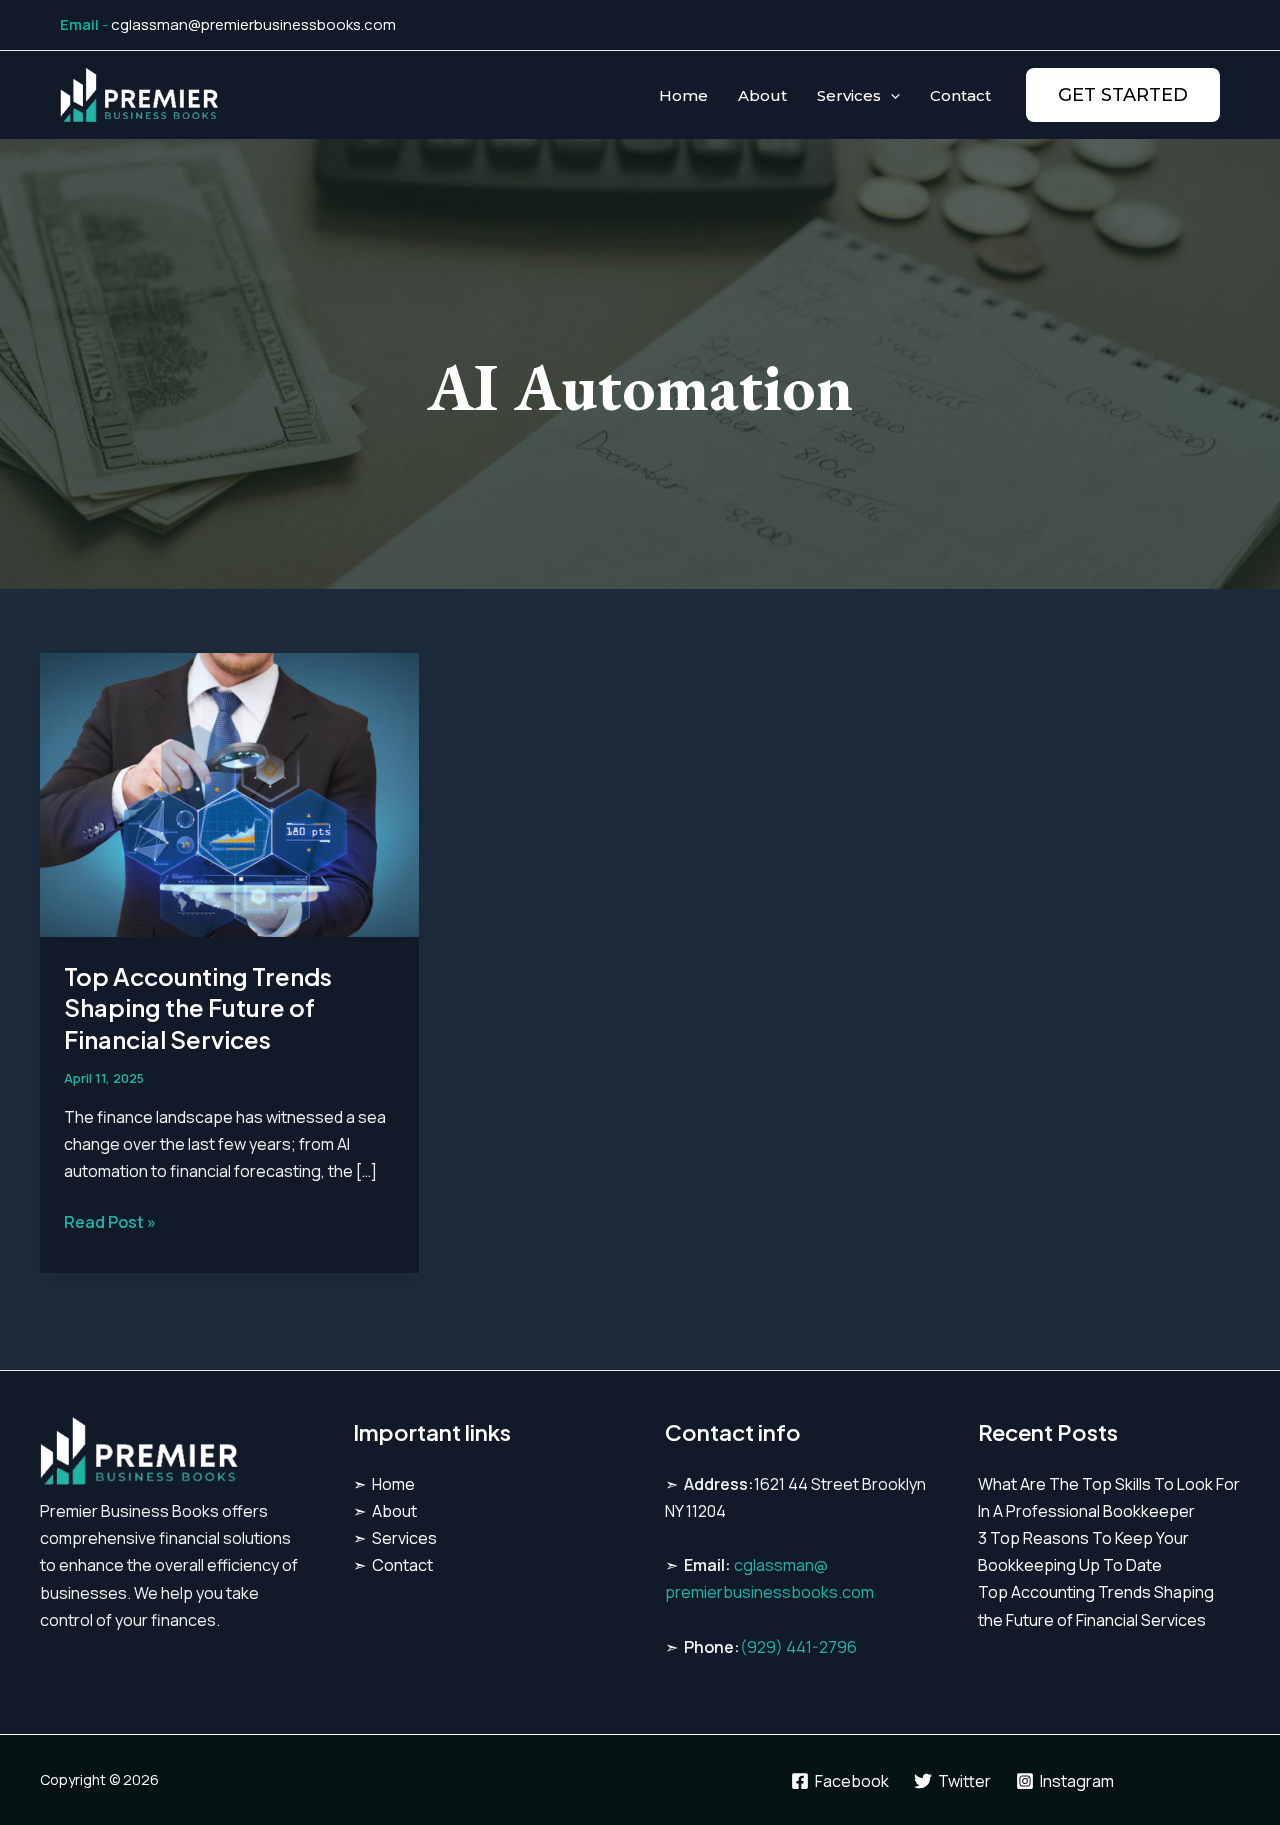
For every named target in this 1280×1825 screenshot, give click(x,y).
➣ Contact (393, 1565)
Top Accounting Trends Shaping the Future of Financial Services (198, 1007)
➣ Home (384, 1484)
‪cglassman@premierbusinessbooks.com (253, 24)
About (762, 95)
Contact (960, 95)
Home (683, 95)
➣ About (385, 1511)
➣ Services (395, 1538)
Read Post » (110, 1223)
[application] (890, 95)
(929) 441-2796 (798, 1647)
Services (849, 95)
